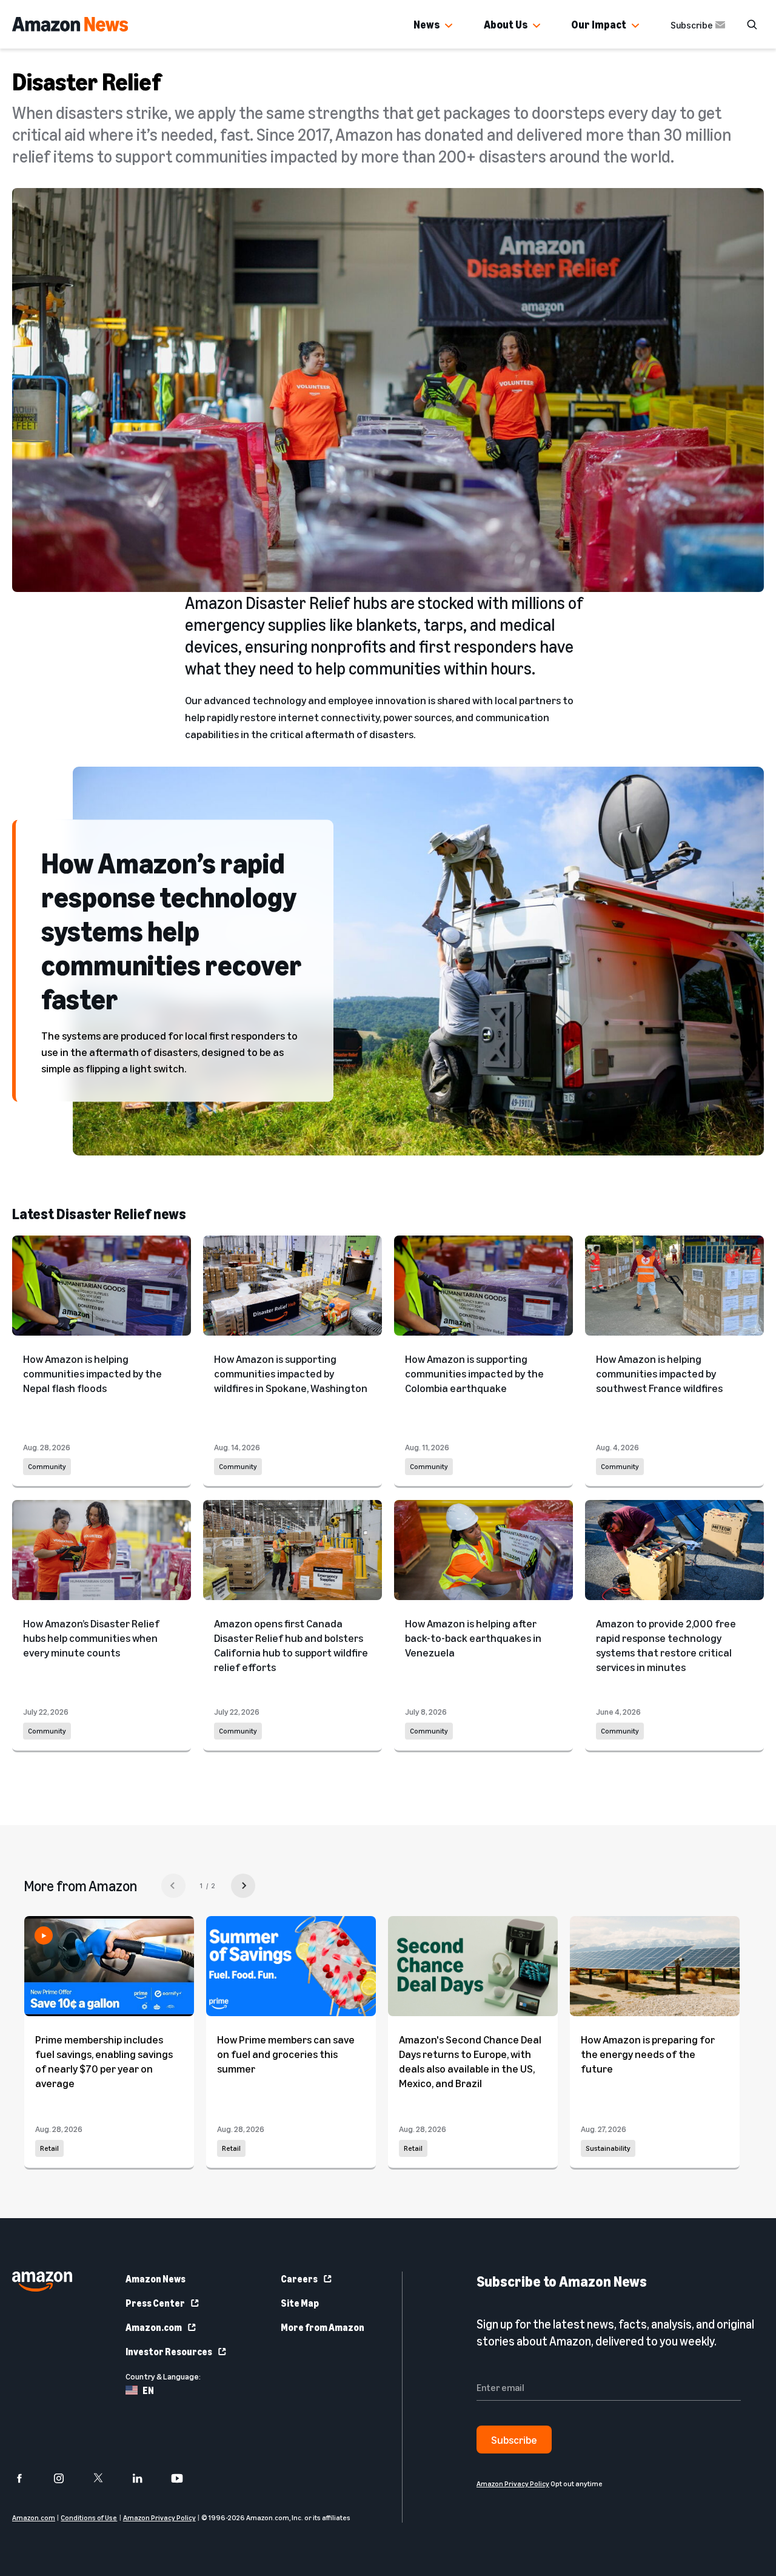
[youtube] (185, 2478)
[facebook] (27, 2478)
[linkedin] (145, 2478)
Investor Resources (169, 2352)
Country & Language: (163, 2376)
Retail (49, 2148)
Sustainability (608, 2148)
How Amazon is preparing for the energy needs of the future (648, 2054)
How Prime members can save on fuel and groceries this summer (286, 2054)
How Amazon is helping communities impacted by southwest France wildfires (659, 1373)
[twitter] (106, 2478)
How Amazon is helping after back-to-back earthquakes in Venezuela (473, 1638)
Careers (299, 2279)
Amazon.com (154, 2327)
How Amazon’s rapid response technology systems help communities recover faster (172, 930)
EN (148, 2390)
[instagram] (66, 2478)
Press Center (155, 2303)
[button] (449, 26)
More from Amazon (323, 2327)
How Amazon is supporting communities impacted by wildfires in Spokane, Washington (291, 1373)
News (426, 24)
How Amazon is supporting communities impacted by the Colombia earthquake (474, 1373)
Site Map (300, 2303)
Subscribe (692, 25)
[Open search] (752, 24)
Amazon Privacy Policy (159, 2517)
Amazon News (156, 2279)
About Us (506, 24)
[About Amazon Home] (42, 2282)
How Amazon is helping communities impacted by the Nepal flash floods (92, 1373)
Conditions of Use (89, 2517)
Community (47, 1466)
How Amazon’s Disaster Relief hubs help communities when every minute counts (91, 1638)
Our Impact (599, 24)
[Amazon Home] (70, 24)
